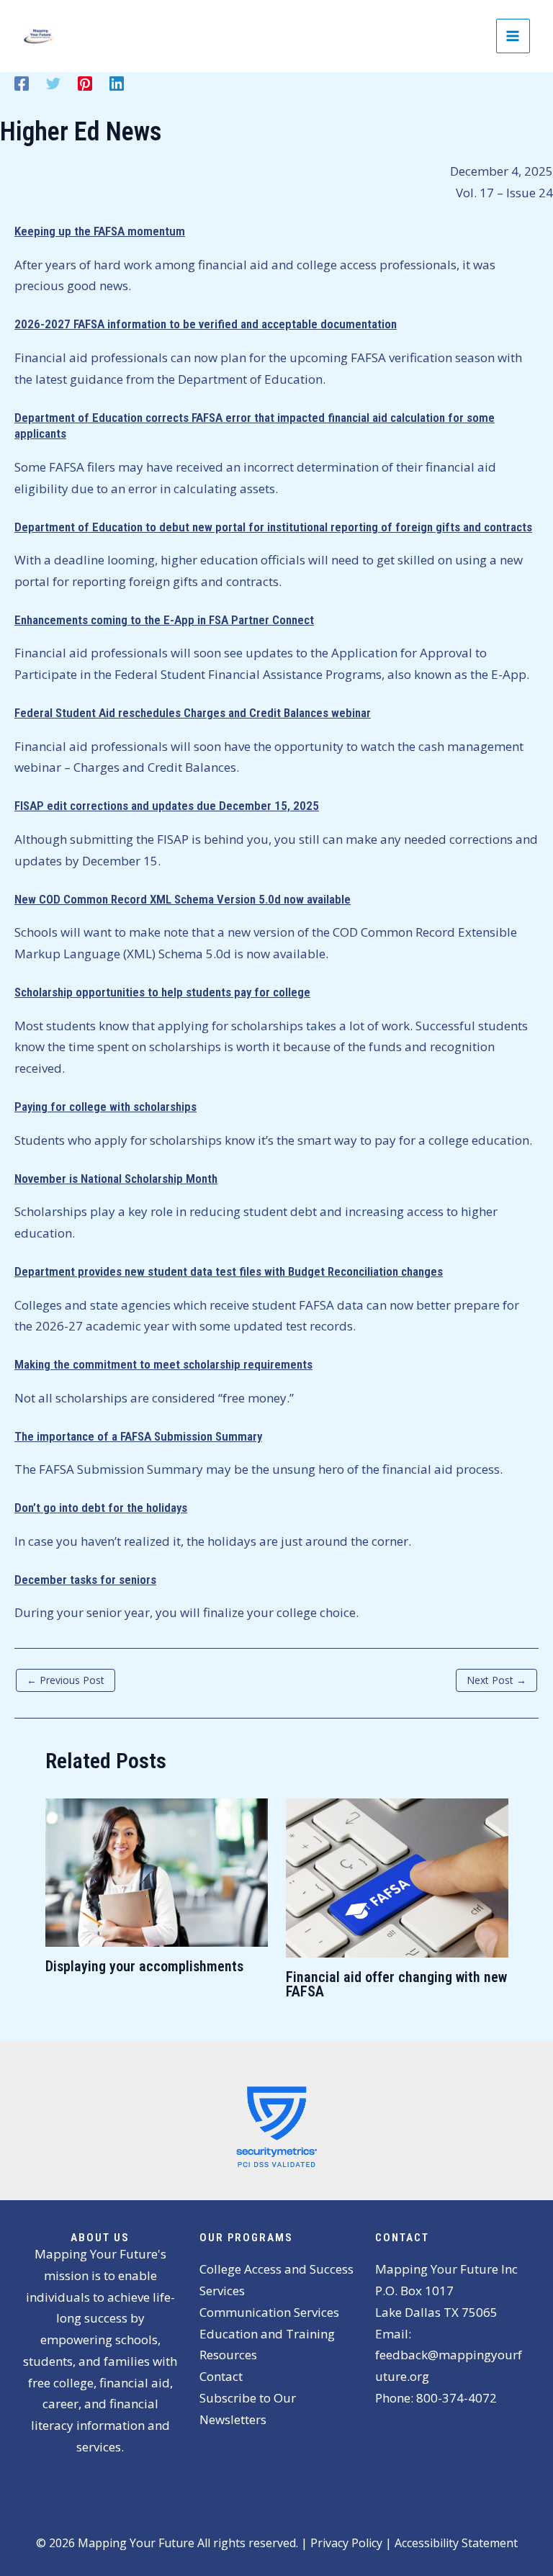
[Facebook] (22, 82)
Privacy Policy (346, 2543)
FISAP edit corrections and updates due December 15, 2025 (167, 806)
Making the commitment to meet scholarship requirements (163, 1364)
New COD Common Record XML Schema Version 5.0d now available (183, 899)
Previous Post (66, 1680)
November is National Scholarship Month (116, 1179)
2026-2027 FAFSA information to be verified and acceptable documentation (206, 324)
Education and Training (267, 2334)
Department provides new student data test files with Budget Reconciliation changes (229, 1271)
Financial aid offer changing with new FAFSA (396, 1984)
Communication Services (269, 2312)
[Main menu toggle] (513, 36)
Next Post (496, 1680)
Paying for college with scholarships (105, 1107)
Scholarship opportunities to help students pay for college (162, 992)
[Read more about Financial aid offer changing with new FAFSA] (397, 1877)
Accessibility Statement (456, 2543)
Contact (221, 2376)
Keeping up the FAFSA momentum (100, 231)
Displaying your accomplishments (144, 1966)
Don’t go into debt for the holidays (101, 1508)
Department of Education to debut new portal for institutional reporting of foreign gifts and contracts (273, 527)
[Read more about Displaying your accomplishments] (157, 1872)
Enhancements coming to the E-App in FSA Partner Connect (164, 620)
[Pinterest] (85, 82)
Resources (228, 2355)
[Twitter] (53, 82)
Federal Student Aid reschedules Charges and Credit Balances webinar (193, 713)
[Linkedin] (117, 82)
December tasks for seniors (85, 1580)
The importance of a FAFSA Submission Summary (138, 1436)
